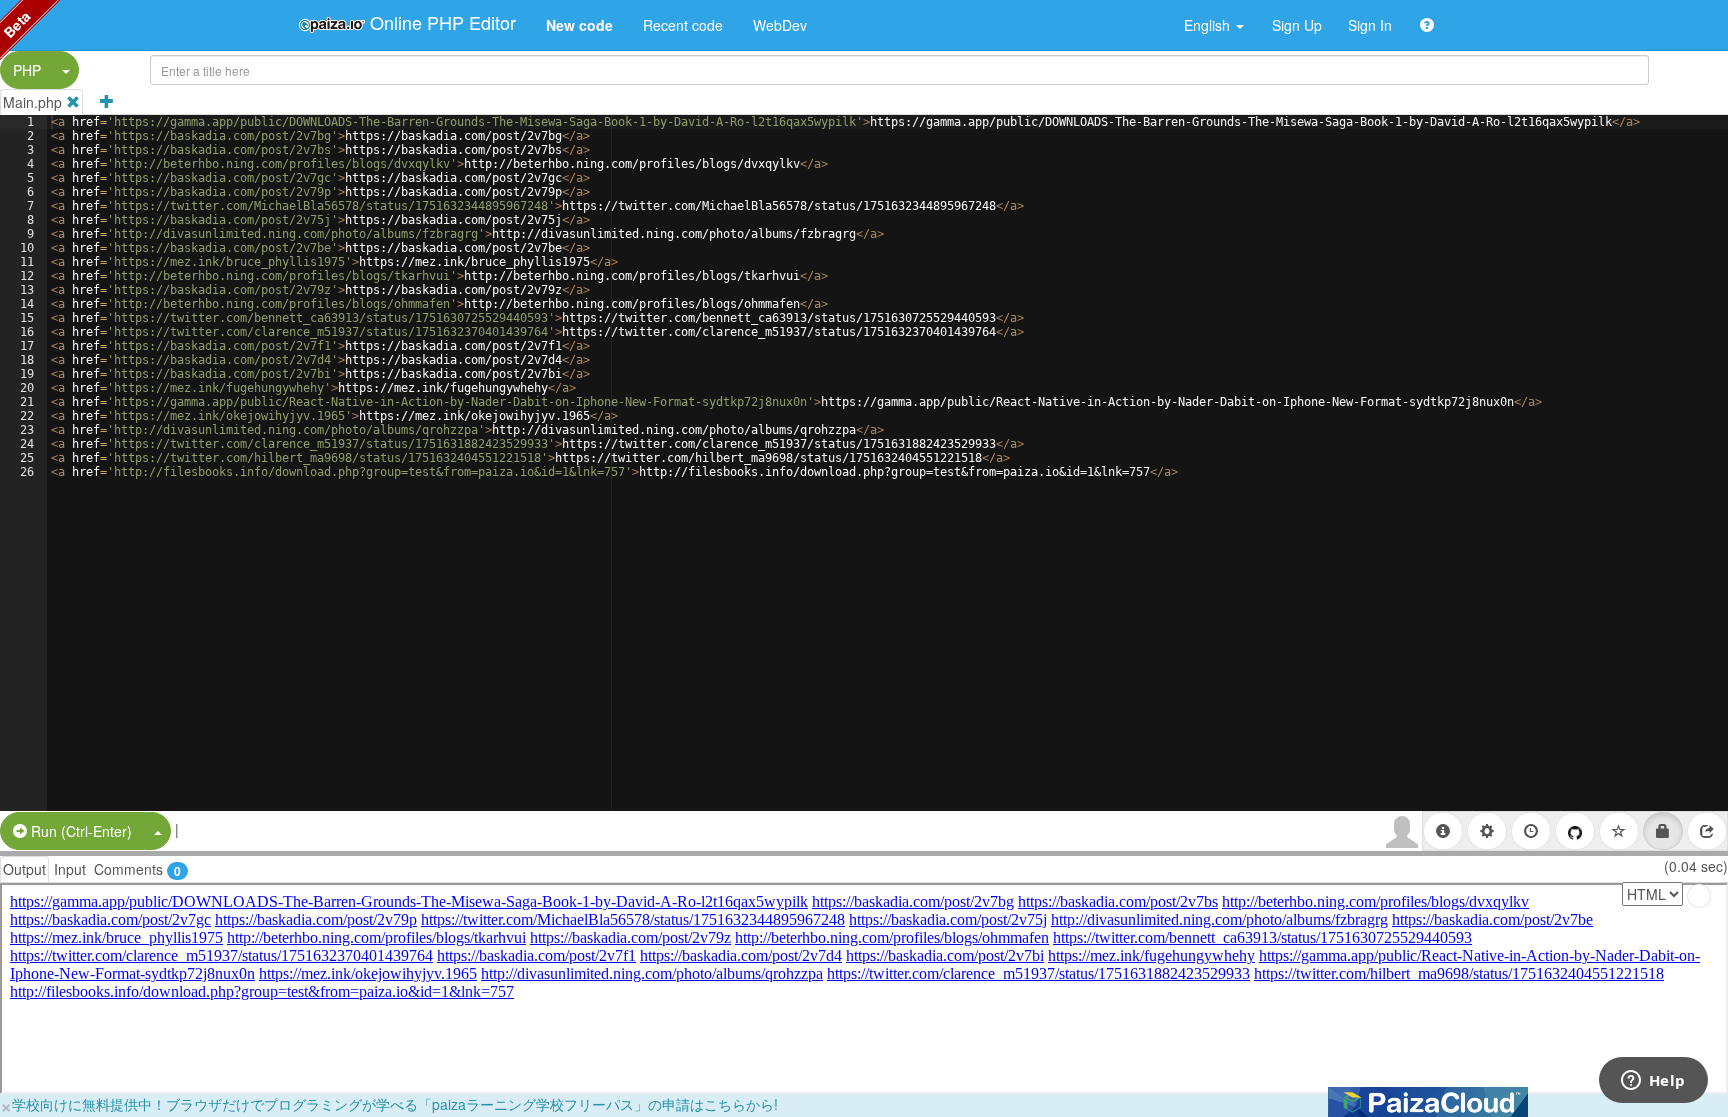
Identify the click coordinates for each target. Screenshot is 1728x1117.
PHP (27, 70)
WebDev (780, 25)
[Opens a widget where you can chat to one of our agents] (1653, 1082)
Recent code (683, 25)
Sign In (1370, 25)
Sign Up (1297, 25)
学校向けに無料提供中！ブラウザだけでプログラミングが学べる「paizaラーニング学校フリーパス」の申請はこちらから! (395, 1104)
